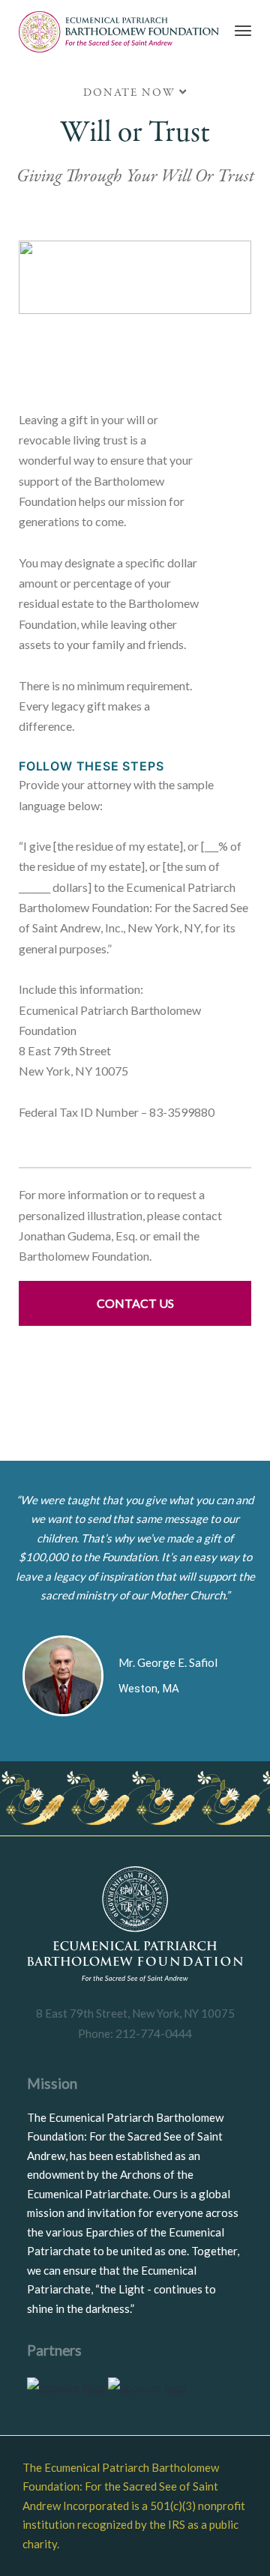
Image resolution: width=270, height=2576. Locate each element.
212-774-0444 (153, 2033)
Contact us (135, 1303)
